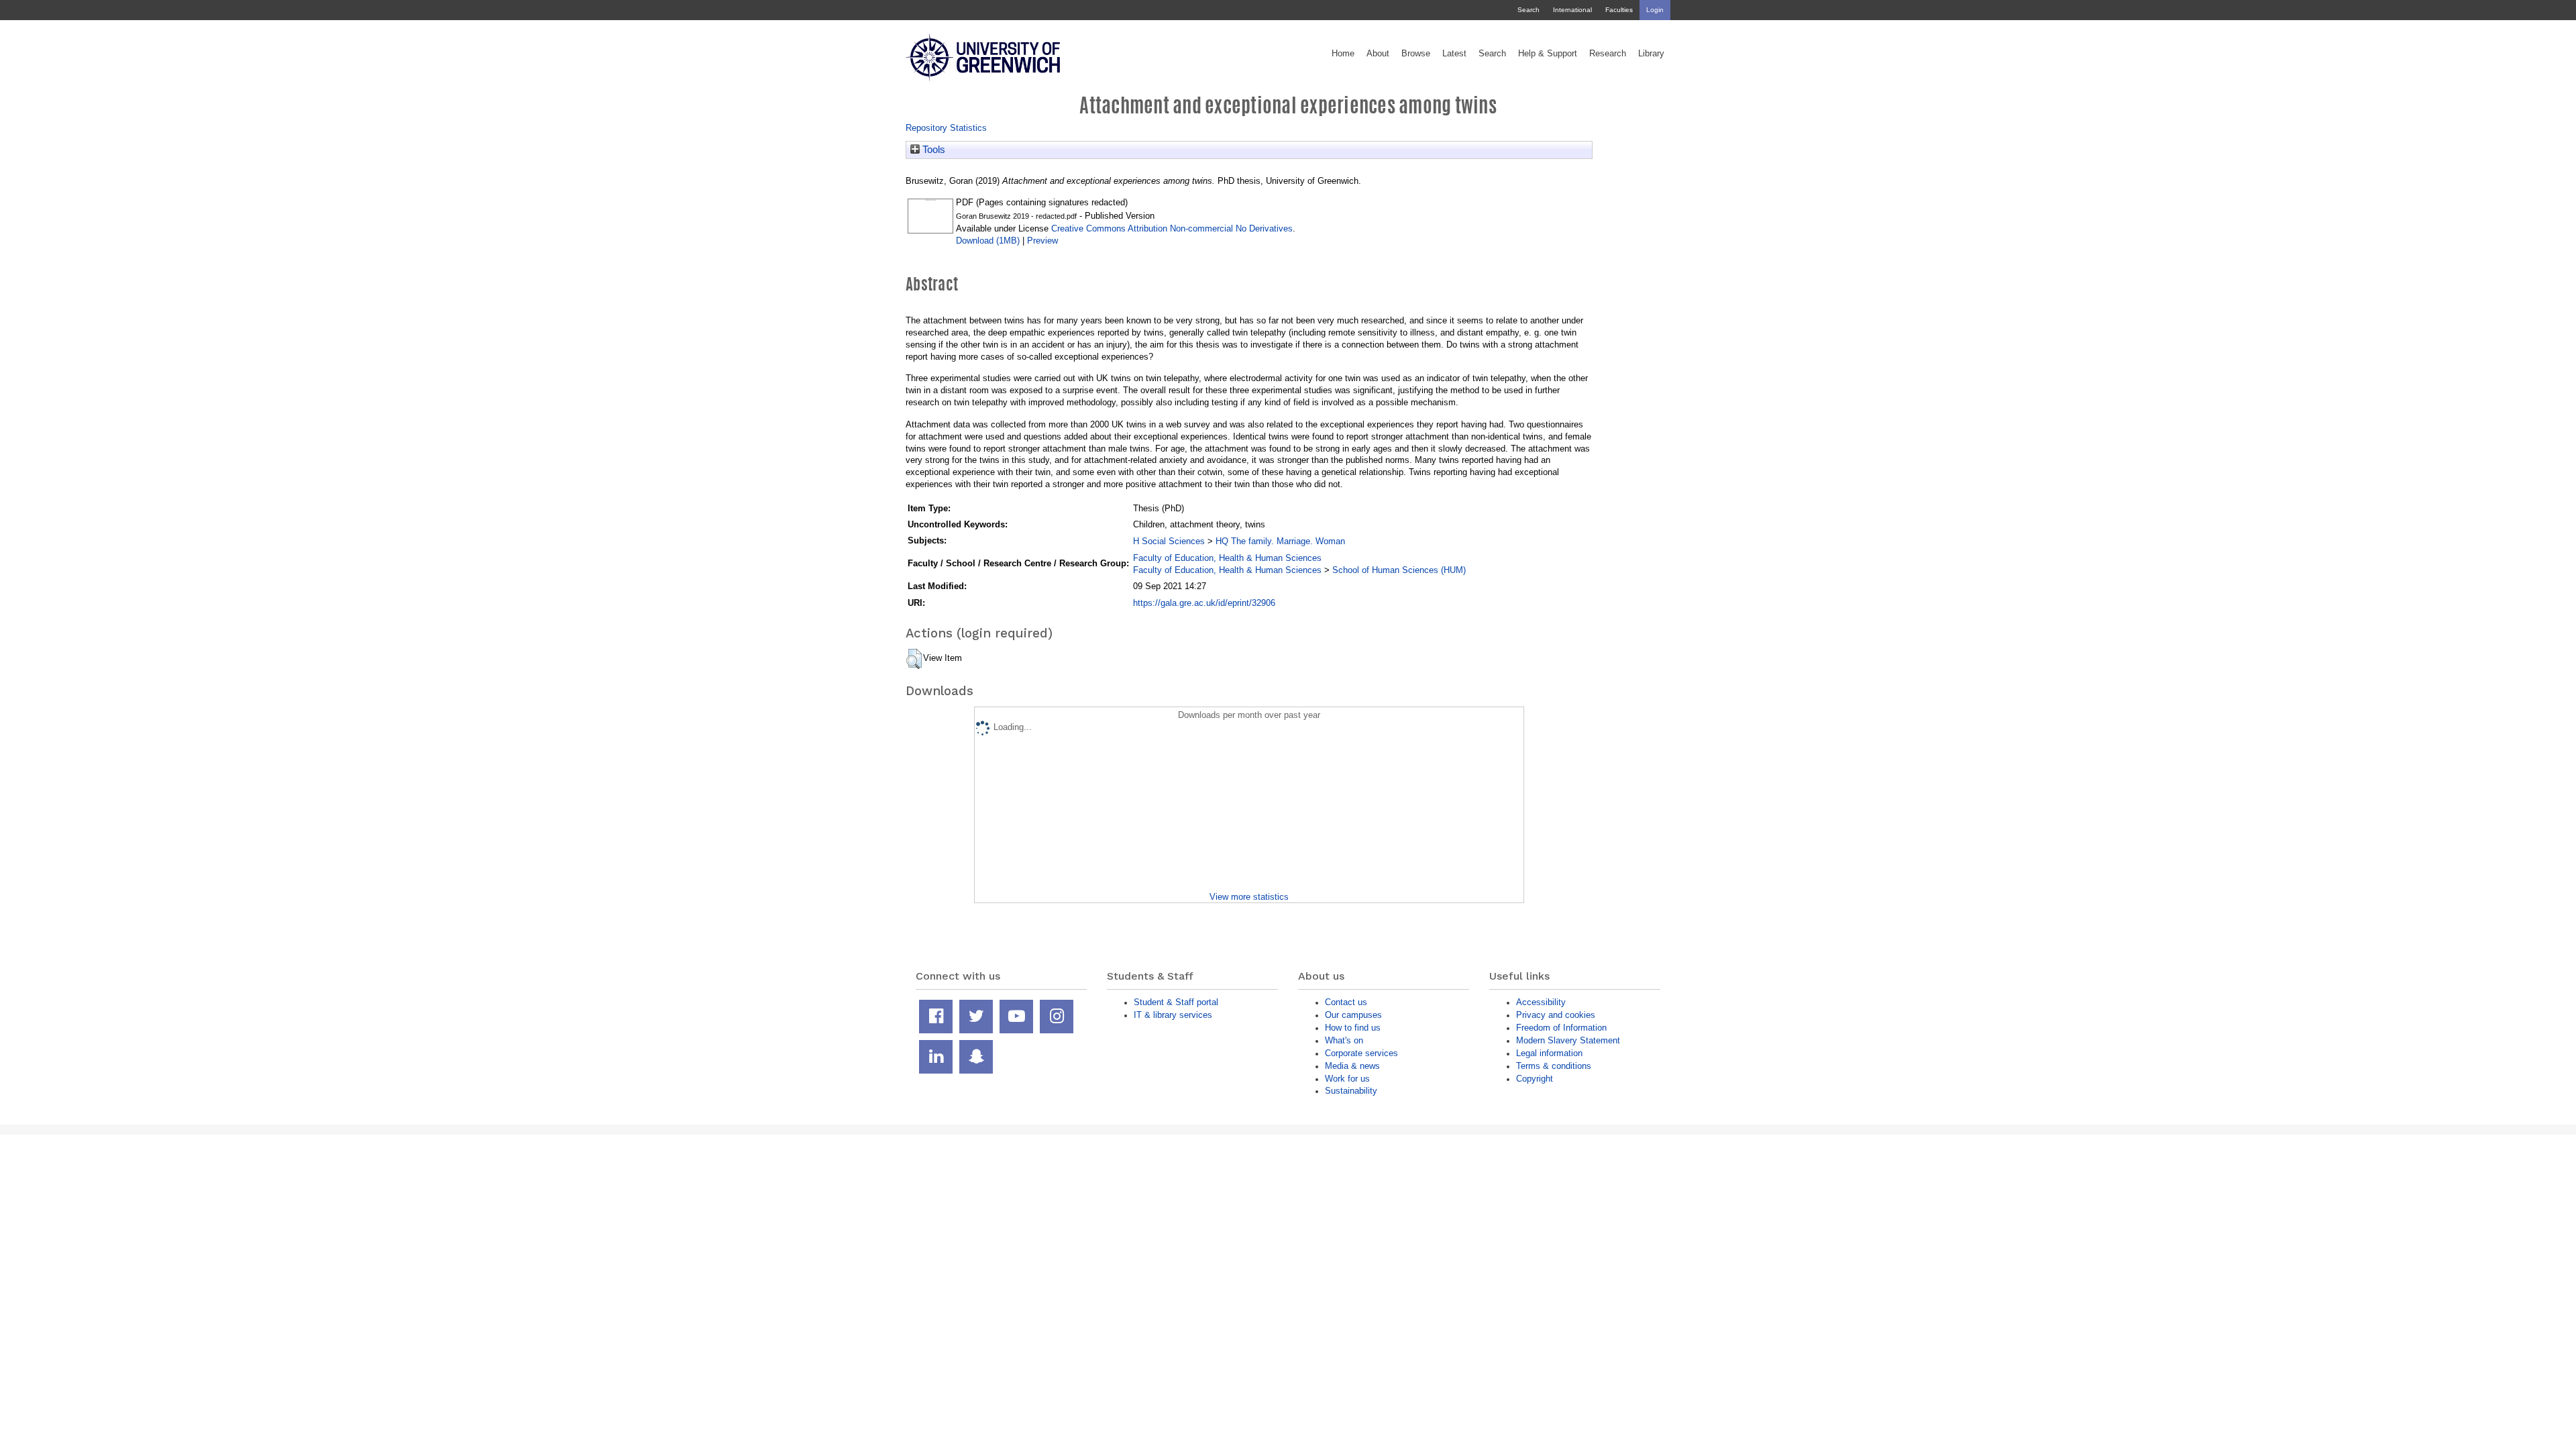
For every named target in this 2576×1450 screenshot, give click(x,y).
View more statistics (1249, 897)
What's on (1344, 1040)
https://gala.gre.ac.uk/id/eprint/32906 (1204, 603)
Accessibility (1541, 1002)
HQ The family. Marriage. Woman (1280, 541)
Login (1655, 10)
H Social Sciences (1169, 541)
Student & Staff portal (1176, 1002)
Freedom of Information (1561, 1028)
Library (1651, 54)
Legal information (1549, 1053)
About (1378, 54)
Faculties (1619, 10)
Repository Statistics (946, 128)
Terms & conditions (1554, 1066)
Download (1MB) (988, 241)
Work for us (1347, 1079)
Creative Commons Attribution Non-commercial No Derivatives (1172, 228)
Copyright (1535, 1079)
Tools (932, 150)
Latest (1454, 54)
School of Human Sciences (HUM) (1399, 570)
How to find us (1353, 1028)
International (1572, 10)
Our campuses (1353, 1015)
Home (1343, 54)
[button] (914, 659)
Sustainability (1351, 1091)
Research (1608, 54)
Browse (1416, 54)
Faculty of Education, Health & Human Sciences (1227, 558)
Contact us (1346, 1002)
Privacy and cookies (1556, 1015)
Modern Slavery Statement (1568, 1040)
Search (1528, 10)
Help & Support (1548, 54)
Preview (1042, 241)
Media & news (1352, 1066)
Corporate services (1361, 1053)
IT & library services (1173, 1015)
